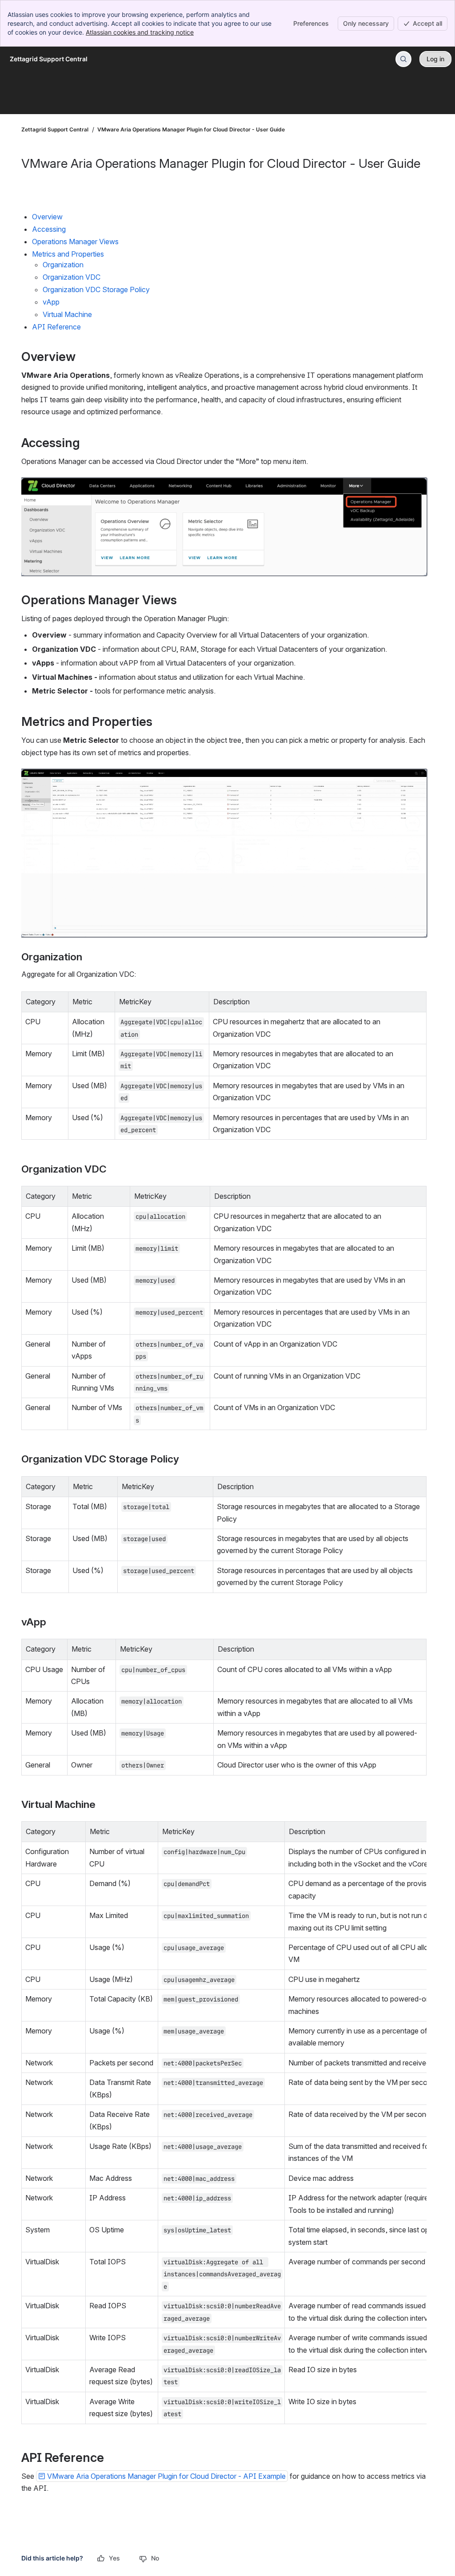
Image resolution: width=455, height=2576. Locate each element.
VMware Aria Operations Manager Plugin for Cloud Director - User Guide (191, 129)
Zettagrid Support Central (55, 129)
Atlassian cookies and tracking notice (140, 32)
